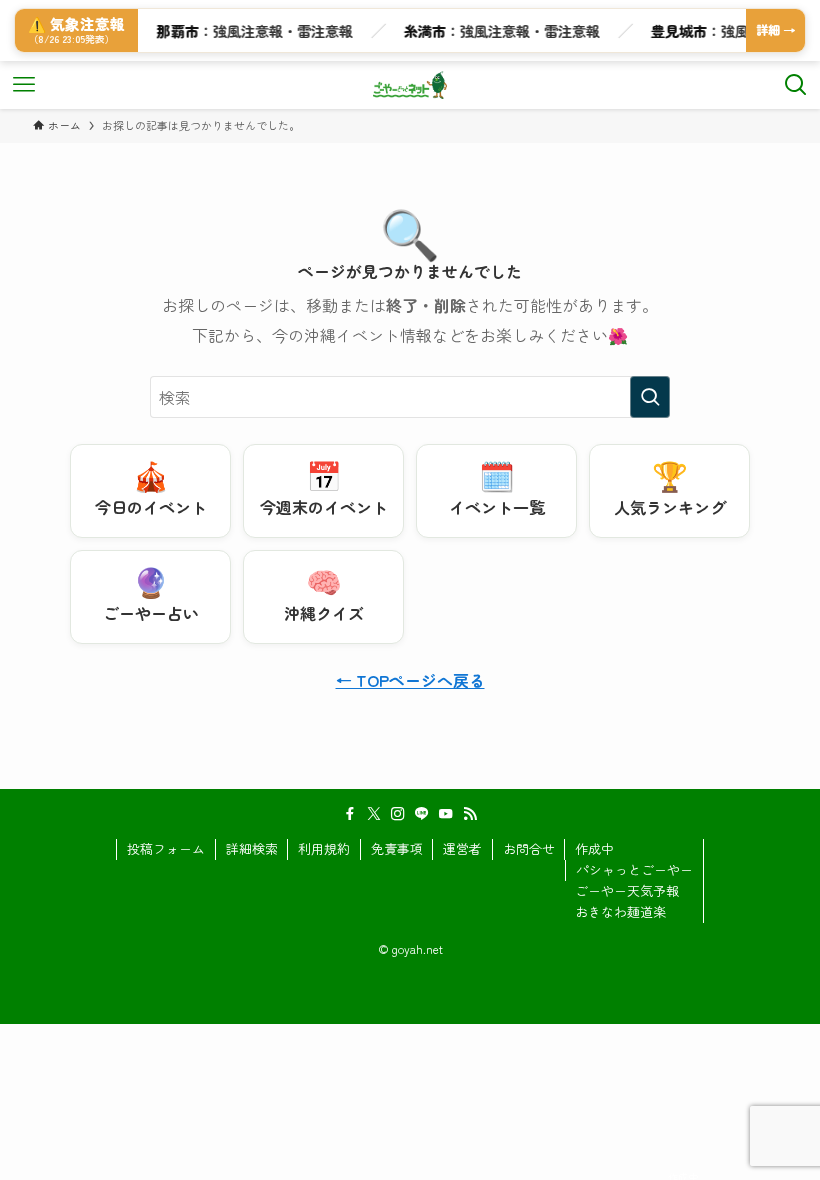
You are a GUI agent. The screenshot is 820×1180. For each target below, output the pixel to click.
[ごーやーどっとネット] (410, 85)
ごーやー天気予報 (627, 890)
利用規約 (324, 848)
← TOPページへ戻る (410, 680)
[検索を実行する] (650, 397)
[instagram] (398, 814)
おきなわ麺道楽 (620, 911)
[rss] (470, 814)
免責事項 (397, 848)
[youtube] (446, 814)
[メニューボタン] (24, 85)
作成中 (594, 848)
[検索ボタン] (796, 85)
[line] (422, 814)
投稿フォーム (166, 848)
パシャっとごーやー (634, 869)
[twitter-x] (374, 814)
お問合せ (529, 848)
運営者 (462, 848)
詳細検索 (252, 848)
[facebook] (350, 814)
